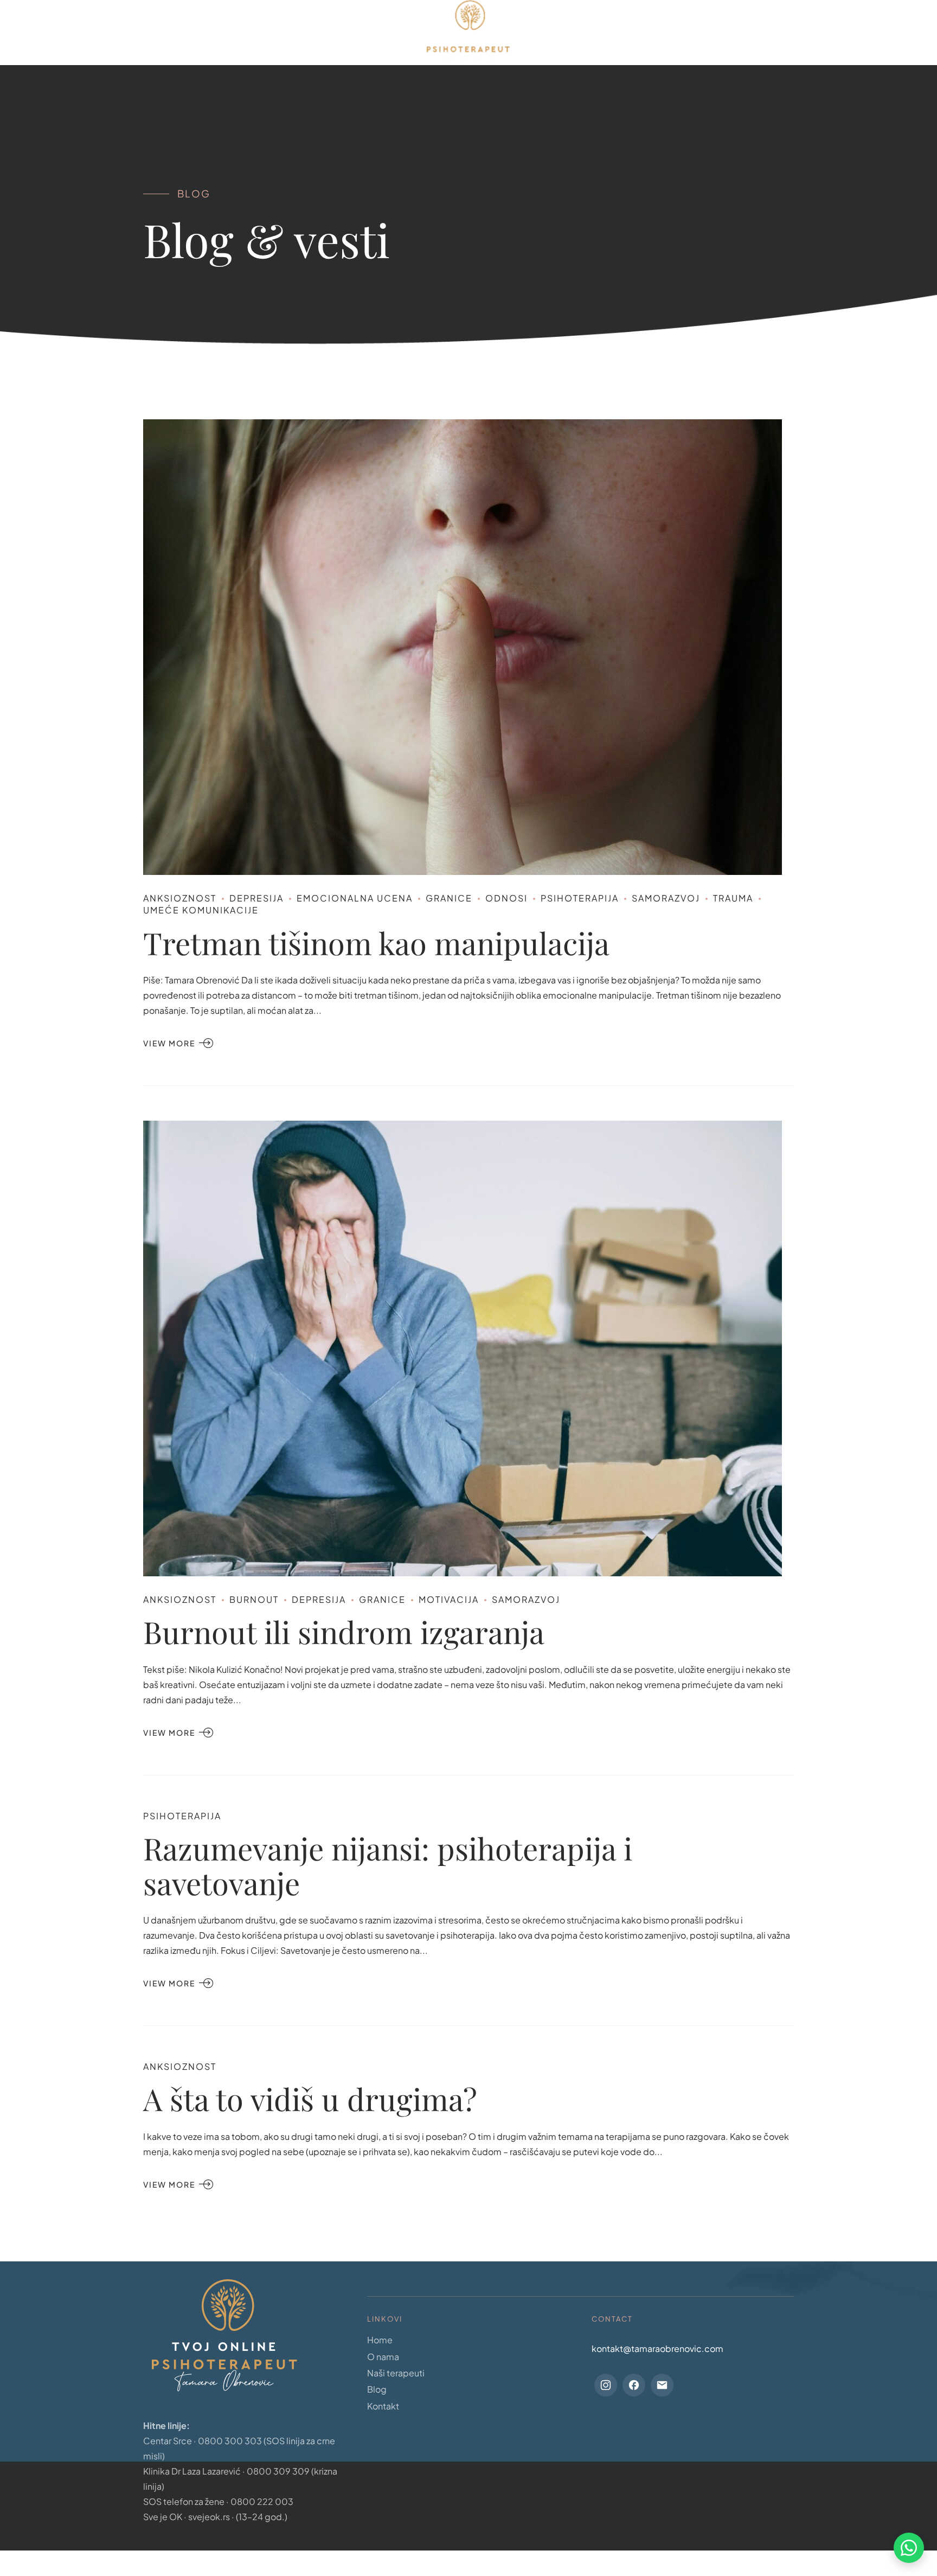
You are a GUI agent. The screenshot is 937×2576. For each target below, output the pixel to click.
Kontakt (627, 33)
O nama (290, 33)
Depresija (256, 898)
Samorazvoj (666, 898)
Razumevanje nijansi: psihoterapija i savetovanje (388, 1865)
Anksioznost (180, 898)
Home (231, 33)
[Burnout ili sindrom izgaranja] (468, 1348)
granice (449, 898)
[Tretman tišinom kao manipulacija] (468, 647)
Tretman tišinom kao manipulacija (376, 942)
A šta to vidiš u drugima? (310, 2098)
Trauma (733, 898)
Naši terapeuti (396, 2373)
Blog (566, 33)
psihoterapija (580, 898)
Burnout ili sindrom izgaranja (344, 1632)
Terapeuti (359, 33)
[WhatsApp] (909, 2548)
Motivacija (449, 1599)
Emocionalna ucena (355, 898)
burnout (254, 1599)
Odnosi (506, 898)
